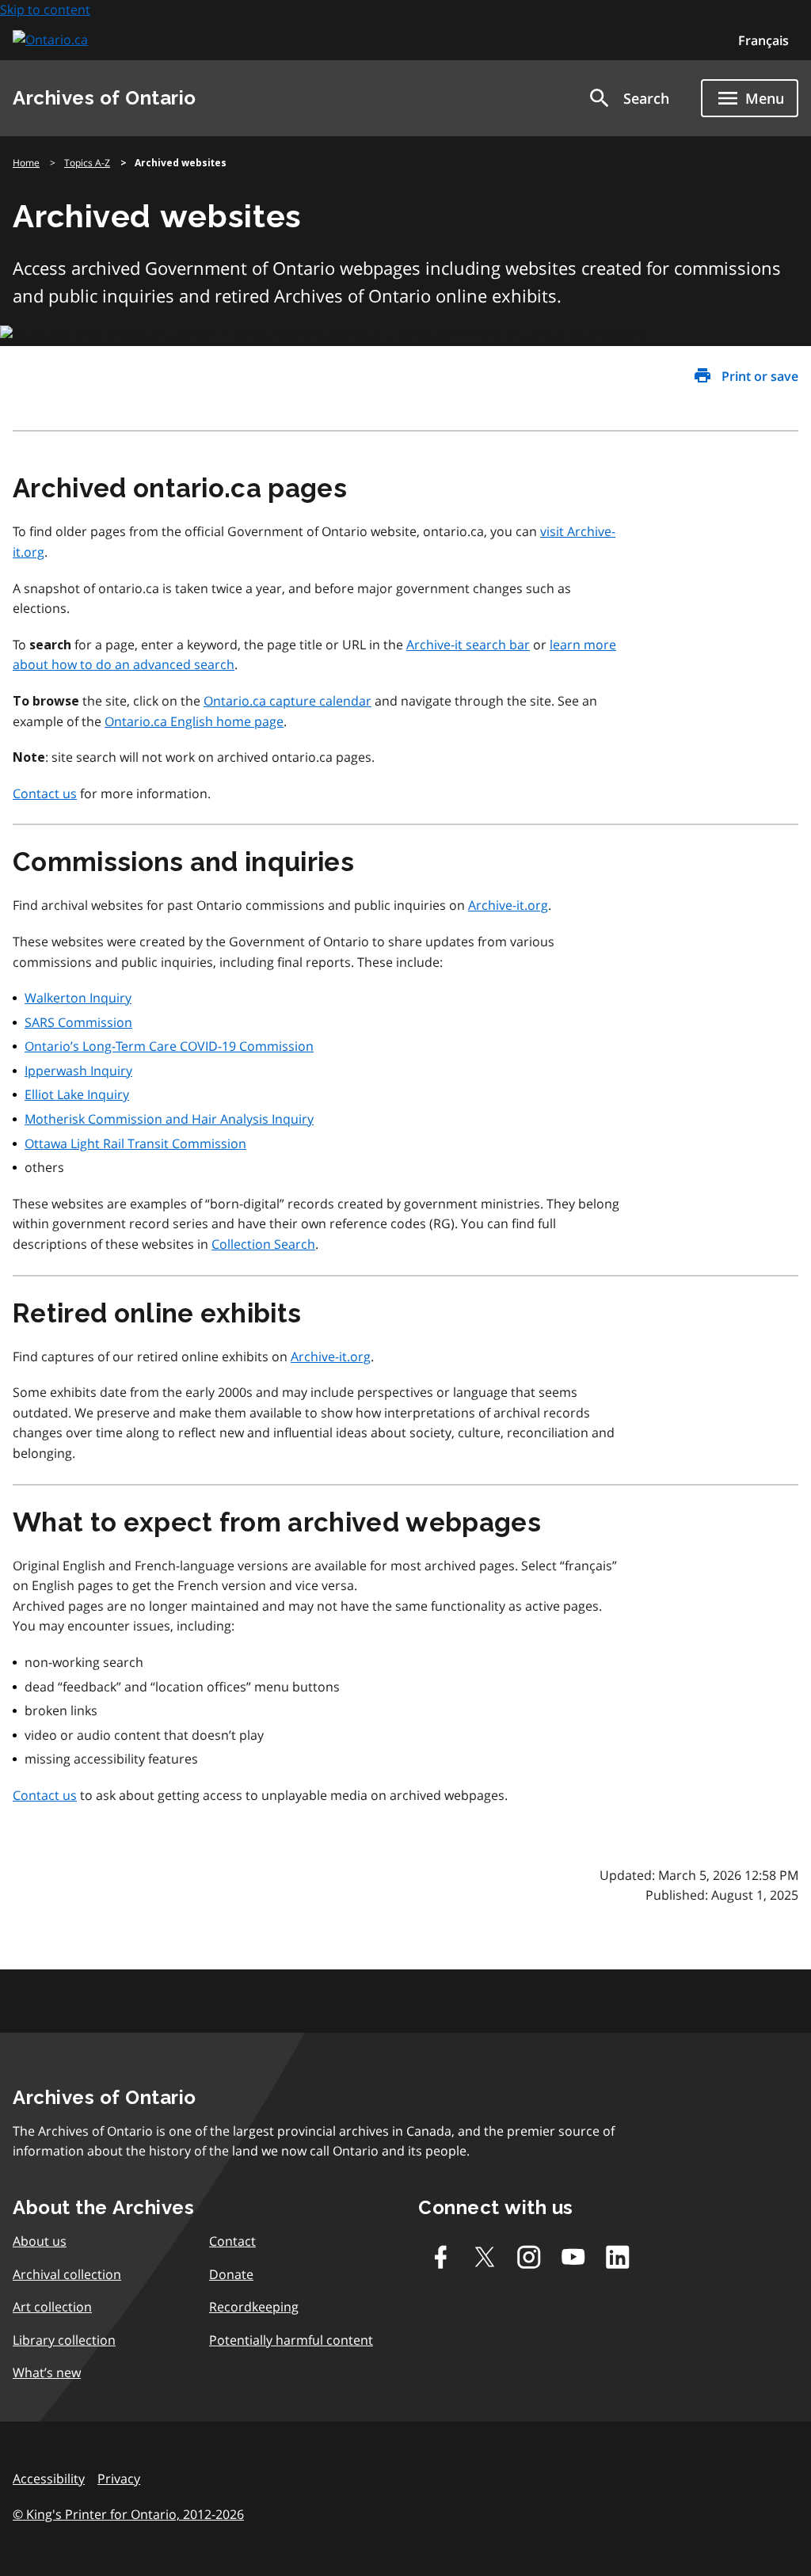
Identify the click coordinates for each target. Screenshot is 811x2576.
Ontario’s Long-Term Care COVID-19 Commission (169, 1046)
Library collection (64, 2340)
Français (763, 40)
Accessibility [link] (49, 2479)
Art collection (52, 2307)
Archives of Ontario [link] (105, 98)
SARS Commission (78, 1022)
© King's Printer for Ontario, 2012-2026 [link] (128, 2514)
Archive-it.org (508, 905)
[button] (628, 98)
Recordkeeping (254, 2307)
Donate (231, 2274)
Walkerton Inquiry (78, 998)
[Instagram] (529, 2257)
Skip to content (45, 10)
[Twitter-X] (485, 2257)
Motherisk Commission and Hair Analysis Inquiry (169, 1119)
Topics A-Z (87, 163)
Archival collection (67, 2274)
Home (26, 163)
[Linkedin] (618, 2257)
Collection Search (263, 1244)
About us (40, 2241)
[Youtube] (573, 2257)
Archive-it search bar (468, 645)
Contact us (45, 793)
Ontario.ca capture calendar (287, 701)
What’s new (47, 2372)
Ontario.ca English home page (194, 721)
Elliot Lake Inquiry (77, 1094)
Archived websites (181, 163)
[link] (52, 40)
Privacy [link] (119, 2479)
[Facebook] (440, 2257)
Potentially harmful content (291, 2340)
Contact (232, 2241)
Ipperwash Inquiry (78, 1071)
